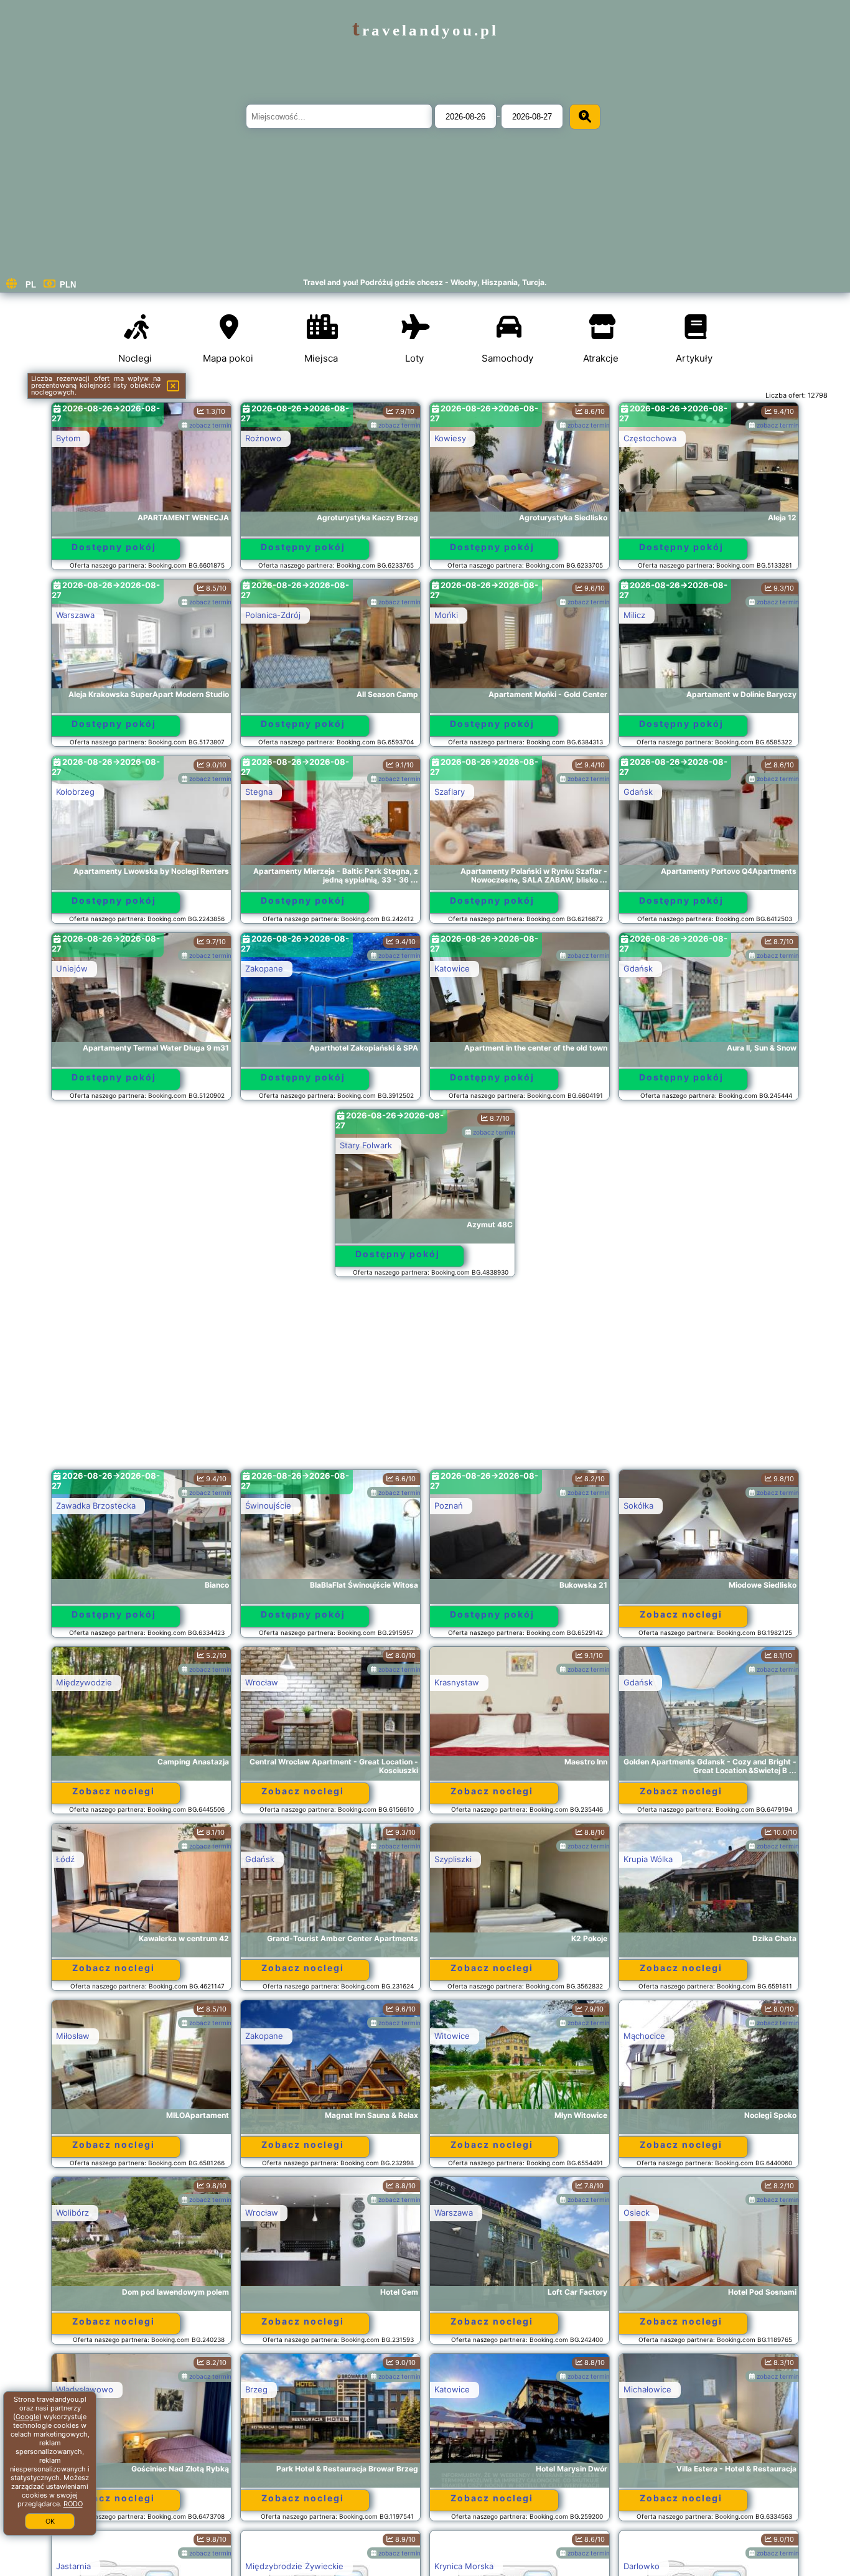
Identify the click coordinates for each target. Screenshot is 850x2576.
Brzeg (256, 2389)
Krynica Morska (464, 2566)
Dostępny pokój (114, 547)
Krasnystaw (457, 1682)
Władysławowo (85, 2389)
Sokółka (638, 1506)
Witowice (452, 2036)
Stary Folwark (366, 1145)
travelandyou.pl (425, 30)
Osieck (637, 2213)
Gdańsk (638, 792)
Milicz (634, 615)
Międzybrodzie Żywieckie (294, 2566)
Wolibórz (72, 2213)
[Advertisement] (425, 1379)
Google (27, 2417)
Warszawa (75, 615)
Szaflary (450, 792)
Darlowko (642, 2566)
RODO (73, 2504)
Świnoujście (268, 1506)
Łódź (65, 1859)
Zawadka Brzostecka (96, 1506)
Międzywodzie (84, 1682)
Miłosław (73, 2036)
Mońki (446, 615)
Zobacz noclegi (681, 1614)
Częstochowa (650, 438)
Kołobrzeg (75, 792)
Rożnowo (263, 438)
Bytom (68, 438)
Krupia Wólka (648, 1859)
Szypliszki (453, 1859)
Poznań (449, 1506)
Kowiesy (450, 438)
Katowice (452, 968)
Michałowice (647, 2389)
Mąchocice (644, 2036)
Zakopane (264, 968)
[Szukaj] (585, 117)
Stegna (259, 792)
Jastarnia (73, 2566)
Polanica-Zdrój (273, 615)
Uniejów (72, 968)
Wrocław (262, 1682)
